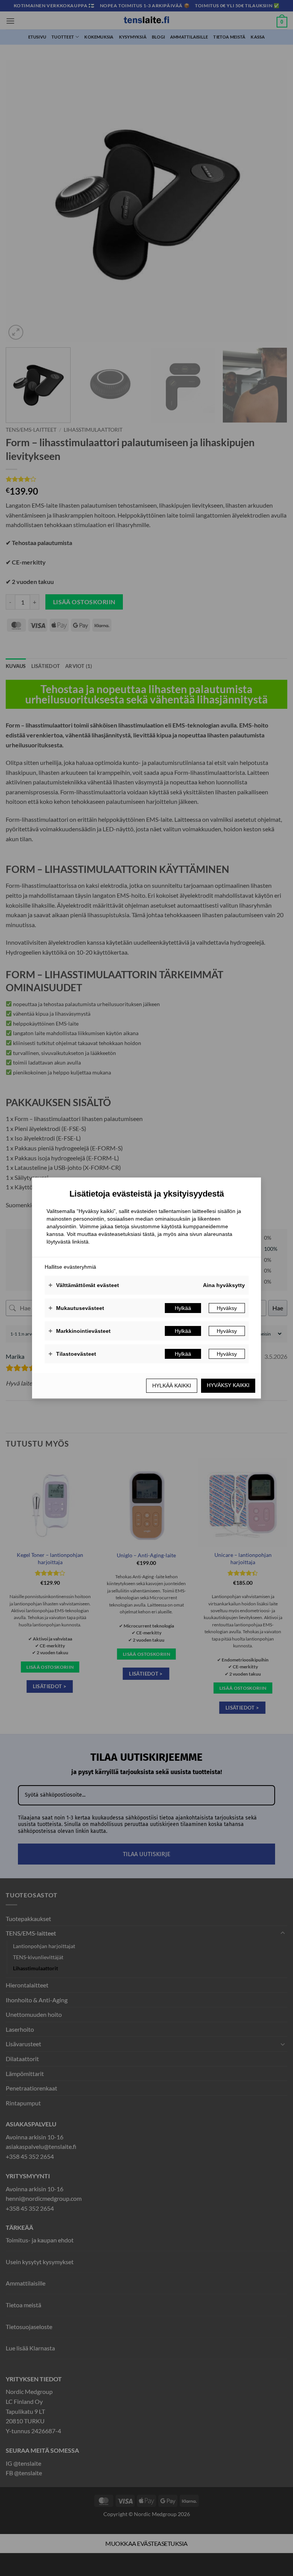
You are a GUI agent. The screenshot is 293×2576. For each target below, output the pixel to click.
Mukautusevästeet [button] (76, 1308)
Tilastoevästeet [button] (72, 1354)
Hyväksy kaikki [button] (228, 1385)
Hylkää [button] (183, 1308)
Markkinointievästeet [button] (80, 1331)
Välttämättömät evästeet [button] (84, 1285)
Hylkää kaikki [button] (172, 1386)
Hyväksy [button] (227, 1308)
